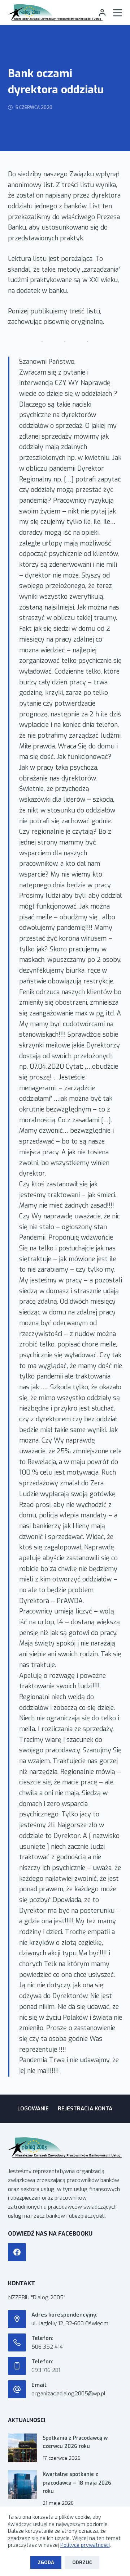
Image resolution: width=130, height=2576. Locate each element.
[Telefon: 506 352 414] (17, 2342)
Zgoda (46, 2563)
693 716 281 (46, 2370)
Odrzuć (82, 2563)
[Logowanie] (102, 13)
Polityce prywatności (85, 2545)
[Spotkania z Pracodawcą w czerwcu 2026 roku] (22, 2448)
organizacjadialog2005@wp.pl (68, 2394)
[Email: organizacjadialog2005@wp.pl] (17, 2389)
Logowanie (33, 2109)
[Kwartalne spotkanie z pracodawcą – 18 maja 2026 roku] (22, 2485)
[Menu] (118, 13)
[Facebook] (17, 2252)
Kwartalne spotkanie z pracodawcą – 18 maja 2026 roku (77, 2483)
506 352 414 (47, 2347)
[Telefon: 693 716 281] (17, 2366)
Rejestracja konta (85, 2109)
